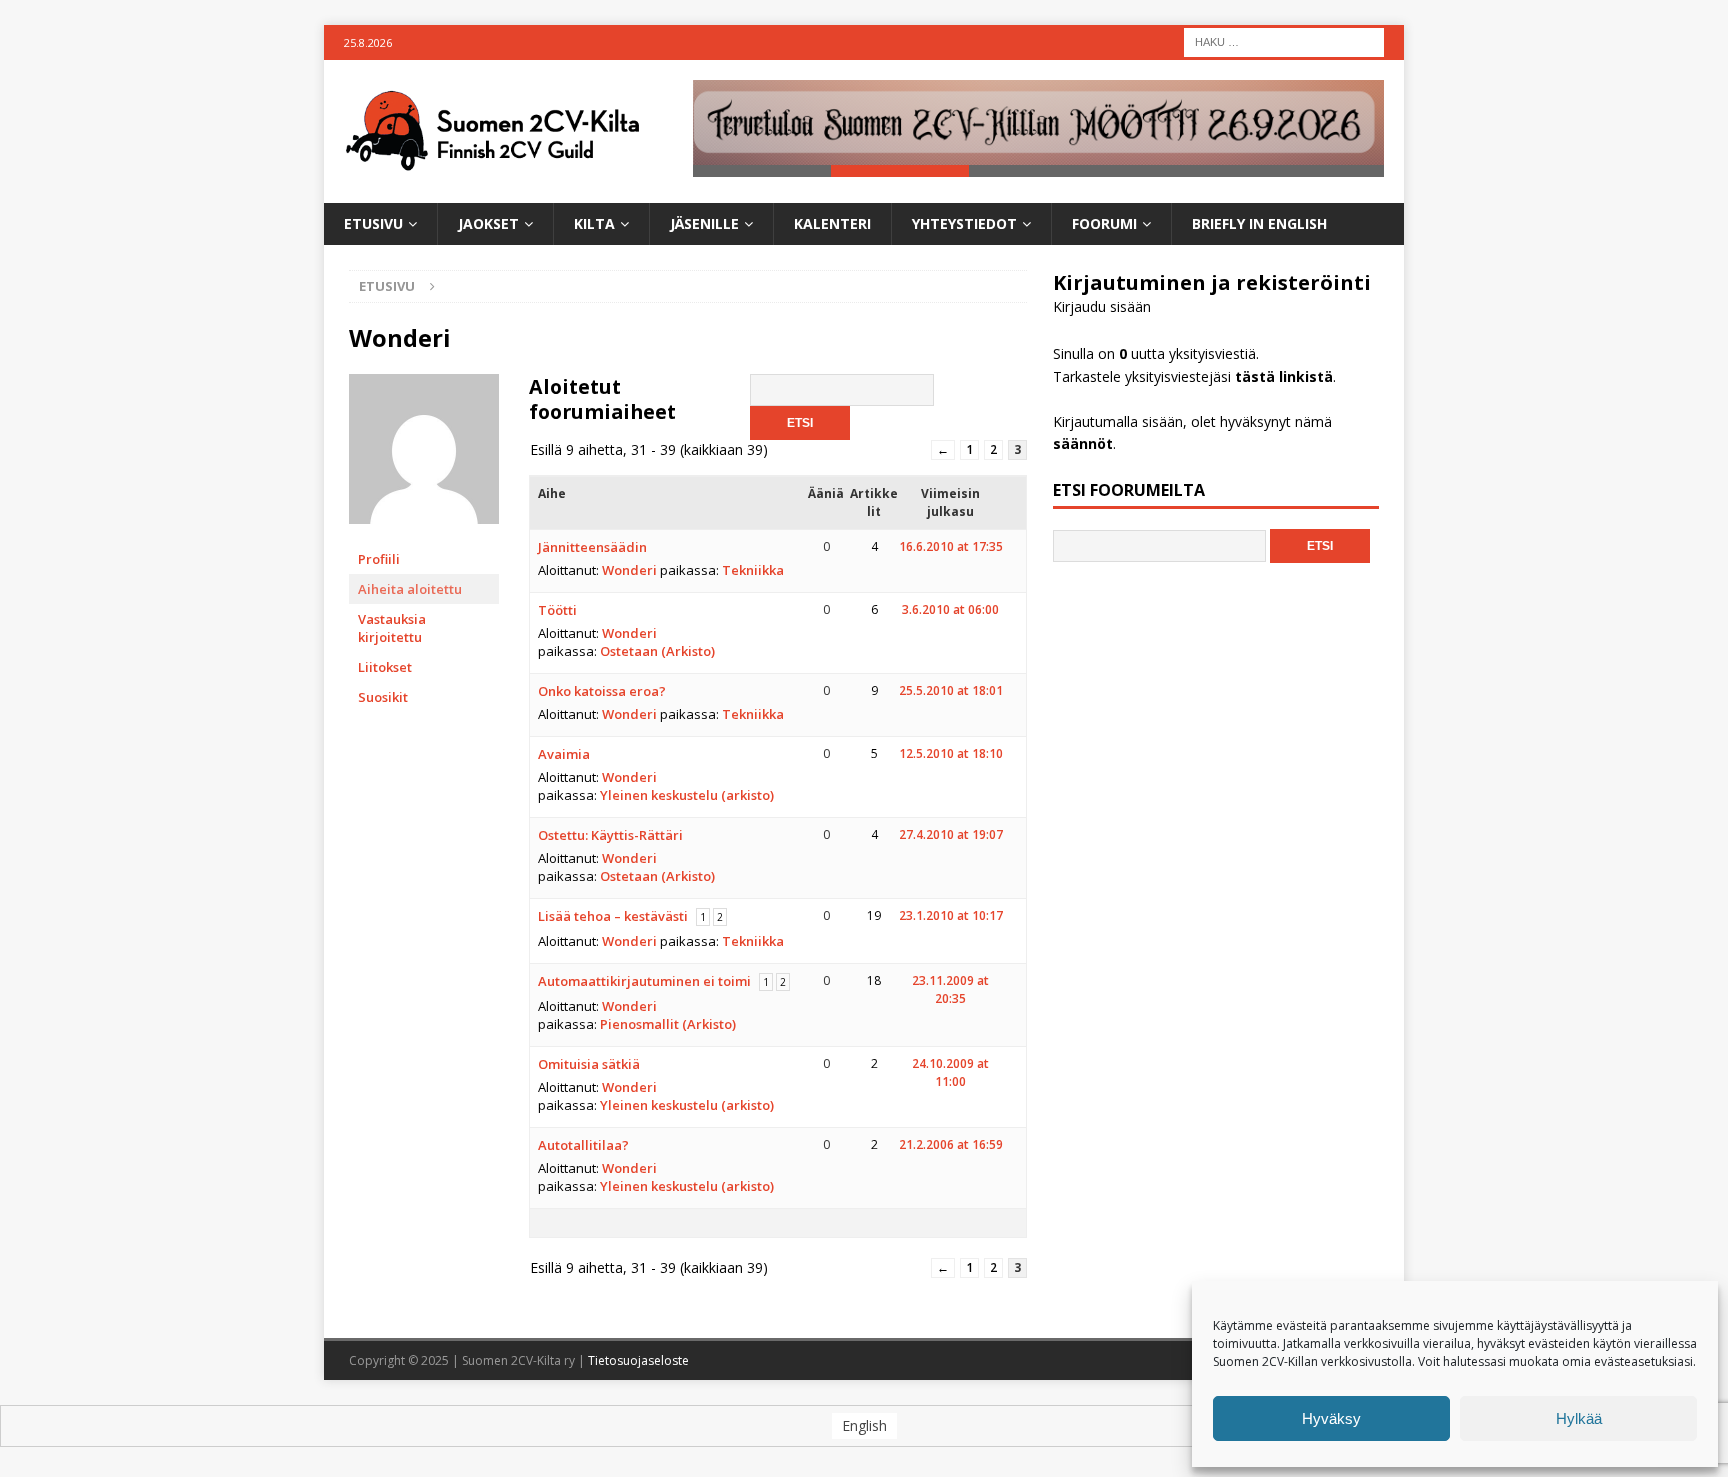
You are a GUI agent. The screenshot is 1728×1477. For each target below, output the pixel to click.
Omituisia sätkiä (589, 1064)
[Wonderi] (424, 534)
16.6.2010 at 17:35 (951, 546)
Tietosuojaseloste (638, 1360)
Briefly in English (1259, 223)
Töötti (557, 610)
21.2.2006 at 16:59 (951, 1144)
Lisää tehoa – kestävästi (613, 916)
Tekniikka (753, 570)
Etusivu (373, 223)
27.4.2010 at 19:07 (951, 834)
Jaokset (488, 223)
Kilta (594, 223)
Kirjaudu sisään (1102, 306)
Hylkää (1579, 1418)
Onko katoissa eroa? (602, 691)
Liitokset (385, 667)
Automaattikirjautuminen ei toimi (644, 981)
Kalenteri (832, 223)
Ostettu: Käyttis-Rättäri (610, 835)
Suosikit (383, 697)
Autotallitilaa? (583, 1145)
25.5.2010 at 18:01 (951, 690)
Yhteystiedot (964, 223)
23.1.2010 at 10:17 (951, 915)
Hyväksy (1331, 1418)
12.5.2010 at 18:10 (951, 753)
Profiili (379, 559)
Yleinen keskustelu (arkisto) (687, 795)
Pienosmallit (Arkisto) (668, 1024)
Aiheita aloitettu (410, 589)
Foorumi (1104, 223)
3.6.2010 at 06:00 (950, 609)
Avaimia (564, 754)
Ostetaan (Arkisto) (657, 651)
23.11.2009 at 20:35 (950, 989)
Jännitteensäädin (592, 547)
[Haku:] (1284, 40)
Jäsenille (704, 223)
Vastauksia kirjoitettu (392, 628)
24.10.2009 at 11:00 (950, 1072)
